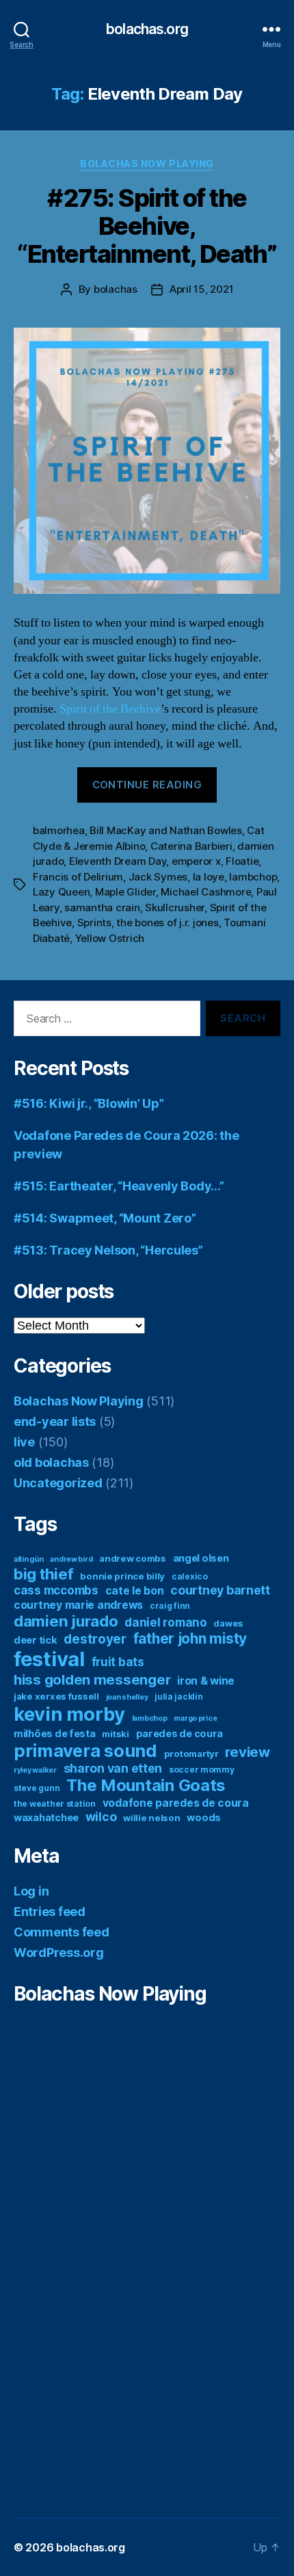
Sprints (94, 922)
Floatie (242, 861)
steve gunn (37, 1788)
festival (49, 1659)
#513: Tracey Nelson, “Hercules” (108, 1250)
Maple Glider (125, 892)
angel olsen (201, 1558)
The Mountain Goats (146, 1785)
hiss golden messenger (92, 1679)
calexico (190, 1576)
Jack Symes (158, 877)
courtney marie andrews (78, 1605)
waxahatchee (46, 1818)
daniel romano (166, 1622)
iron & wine (206, 1681)
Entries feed (50, 1912)
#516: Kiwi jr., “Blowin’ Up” (89, 1103)
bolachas (116, 289)
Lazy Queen (61, 892)
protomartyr (191, 1754)
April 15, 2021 (201, 289)
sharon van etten (113, 1768)
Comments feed (62, 1932)
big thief (44, 1574)
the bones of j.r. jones (167, 922)
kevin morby (69, 1714)
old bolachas (51, 1462)
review (247, 1752)
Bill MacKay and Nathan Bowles (166, 830)
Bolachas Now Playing (147, 163)
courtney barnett (220, 1590)
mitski (115, 1734)
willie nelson (152, 1818)
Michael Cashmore (206, 892)
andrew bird (71, 1559)
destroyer (95, 1639)
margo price (195, 1718)
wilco (101, 1817)
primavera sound (85, 1750)
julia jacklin (179, 1697)
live (24, 1442)
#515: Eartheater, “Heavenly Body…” (119, 1186)
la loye (209, 877)
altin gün (29, 1559)
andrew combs (133, 1558)
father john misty (190, 1638)
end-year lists (55, 1421)
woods (204, 1818)
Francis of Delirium (78, 877)
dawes (228, 1623)
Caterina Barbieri (191, 846)
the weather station (55, 1804)
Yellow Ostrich (110, 938)
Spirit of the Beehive (110, 709)
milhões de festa (55, 1734)
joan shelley (127, 1697)
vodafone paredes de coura (176, 1803)
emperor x (196, 861)
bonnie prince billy (122, 1576)
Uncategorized (58, 1483)
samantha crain (102, 907)
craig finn (170, 1606)
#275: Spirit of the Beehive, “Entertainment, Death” (147, 226)
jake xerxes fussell (56, 1696)
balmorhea (59, 830)
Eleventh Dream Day (118, 861)
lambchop (253, 877)
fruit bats (118, 1662)
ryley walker (35, 1770)
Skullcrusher (175, 907)
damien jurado (66, 1621)
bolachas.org (147, 29)
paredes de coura (180, 1734)
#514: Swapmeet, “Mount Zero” (105, 1218)
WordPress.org (59, 1952)
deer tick (36, 1640)
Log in (31, 1891)
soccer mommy (202, 1770)
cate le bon (135, 1591)
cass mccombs (56, 1590)
